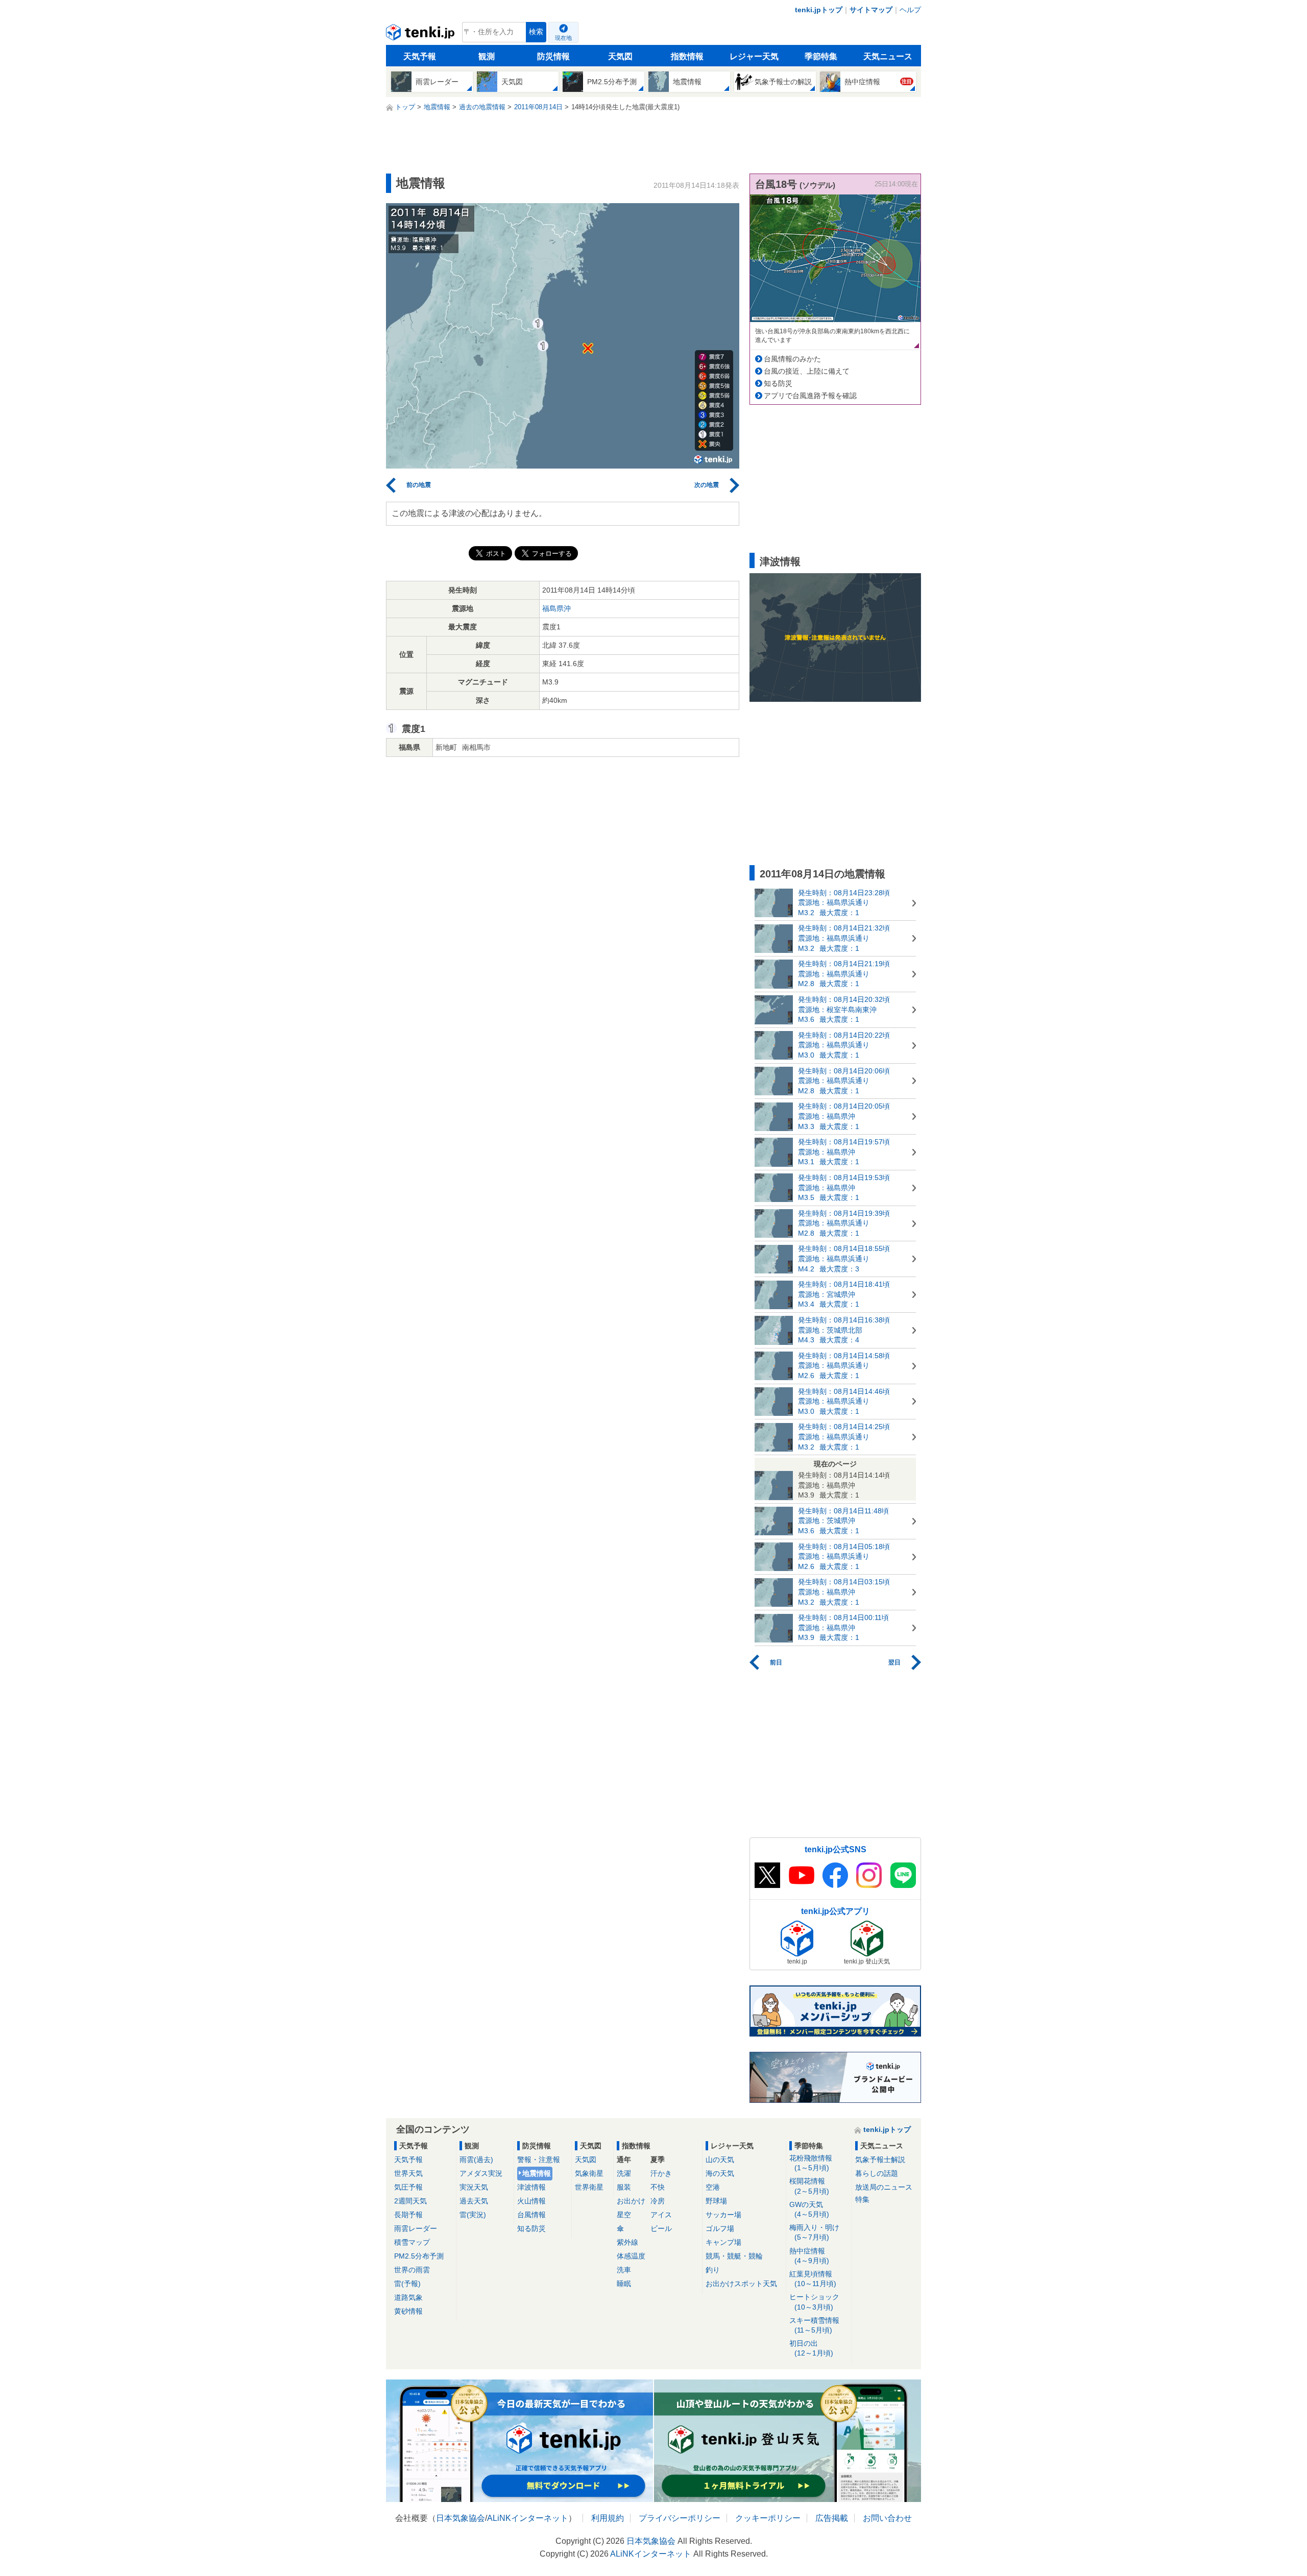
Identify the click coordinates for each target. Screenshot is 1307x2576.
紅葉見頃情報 (813, 2279)
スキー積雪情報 (814, 2325)
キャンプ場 (723, 2242)
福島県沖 (556, 608)
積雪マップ (412, 2242)
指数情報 (687, 56)
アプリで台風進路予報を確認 (810, 396)
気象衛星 (589, 2173)
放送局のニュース (884, 2187)
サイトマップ (871, 10)
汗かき (661, 2173)
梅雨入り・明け (814, 2232)
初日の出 (811, 2348)
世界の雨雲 (412, 2270)
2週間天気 (410, 2201)
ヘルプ (910, 10)
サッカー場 (723, 2215)
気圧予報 (408, 2187)
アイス (661, 2215)
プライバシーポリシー (680, 2518)
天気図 (620, 56)
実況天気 (474, 2187)
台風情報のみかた (792, 359)
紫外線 (627, 2242)
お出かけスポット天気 (741, 2284)
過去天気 (474, 2201)
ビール (661, 2228)
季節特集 (821, 56)
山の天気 (720, 2160)
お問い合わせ (887, 2518)
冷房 (658, 2201)
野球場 (716, 2201)
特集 (862, 2199)
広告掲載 (832, 2518)
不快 (658, 2187)
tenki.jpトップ (819, 10)
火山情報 (531, 2201)
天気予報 (420, 56)
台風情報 (531, 2215)
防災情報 (553, 56)
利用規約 (608, 2518)
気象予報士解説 (880, 2160)
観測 (487, 56)
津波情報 (531, 2187)
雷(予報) (407, 2284)
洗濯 (624, 2173)
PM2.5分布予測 (419, 2256)
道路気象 (408, 2297)
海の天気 (720, 2173)
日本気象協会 (461, 2518)
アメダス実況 (481, 2173)
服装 (624, 2187)
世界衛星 (589, 2187)
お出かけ (631, 2201)
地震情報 (537, 2173)
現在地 (563, 38)
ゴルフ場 (720, 2228)
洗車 (624, 2270)
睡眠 (624, 2284)
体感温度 (631, 2256)
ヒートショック (814, 2302)
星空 (624, 2215)
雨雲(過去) (476, 2160)
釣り (713, 2270)
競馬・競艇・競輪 (734, 2256)
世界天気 (408, 2173)
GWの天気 (809, 2209)
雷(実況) (473, 2215)
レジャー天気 (754, 56)
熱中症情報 (809, 2256)
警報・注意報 (539, 2160)
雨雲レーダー (416, 2228)
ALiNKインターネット (528, 2518)
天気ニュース (888, 56)
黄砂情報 (408, 2311)
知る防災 (778, 383)
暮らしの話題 (877, 2173)
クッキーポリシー (768, 2518)
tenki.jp (421, 35)
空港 (713, 2187)
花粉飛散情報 (811, 2163)
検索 (536, 32)
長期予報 (408, 2215)
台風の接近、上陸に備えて (807, 371)
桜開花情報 (809, 2186)
